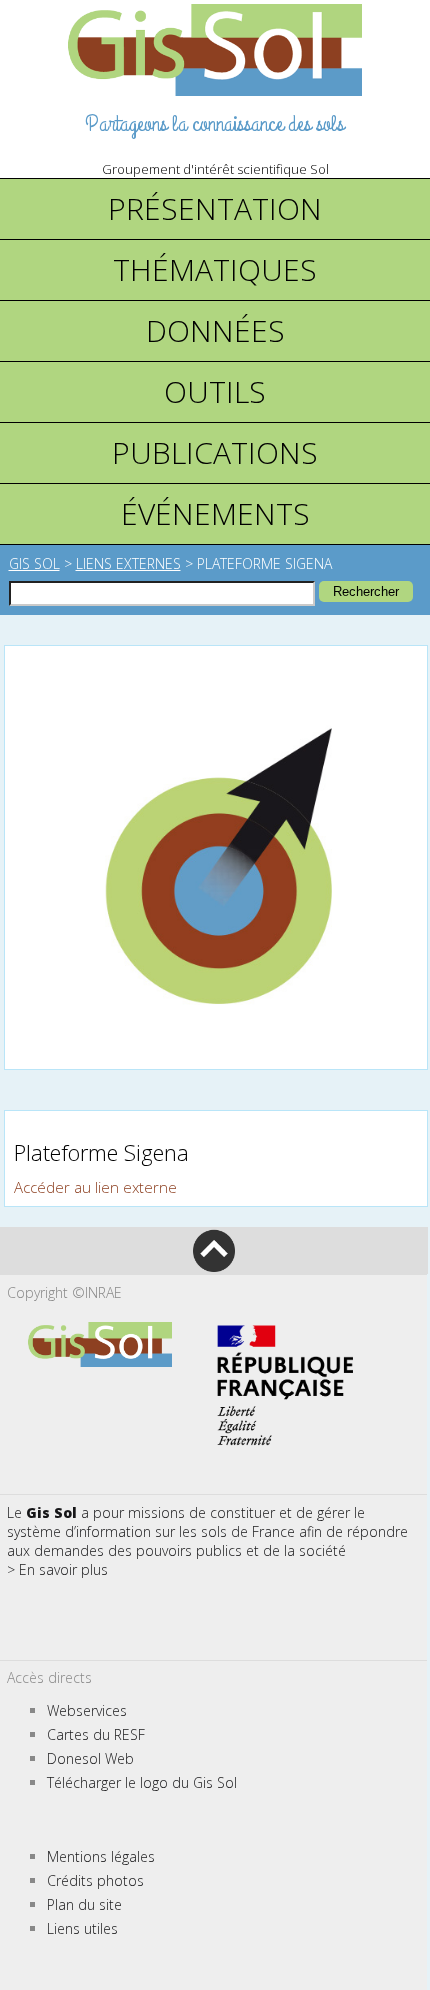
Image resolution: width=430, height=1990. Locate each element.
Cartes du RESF (96, 1734)
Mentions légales (101, 1856)
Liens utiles (82, 1928)
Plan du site (84, 1904)
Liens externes (128, 563)
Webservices (87, 1710)
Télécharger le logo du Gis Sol (142, 1782)
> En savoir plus (57, 1569)
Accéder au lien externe (95, 1187)
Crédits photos (95, 1880)
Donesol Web (90, 1758)
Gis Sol (34, 563)
